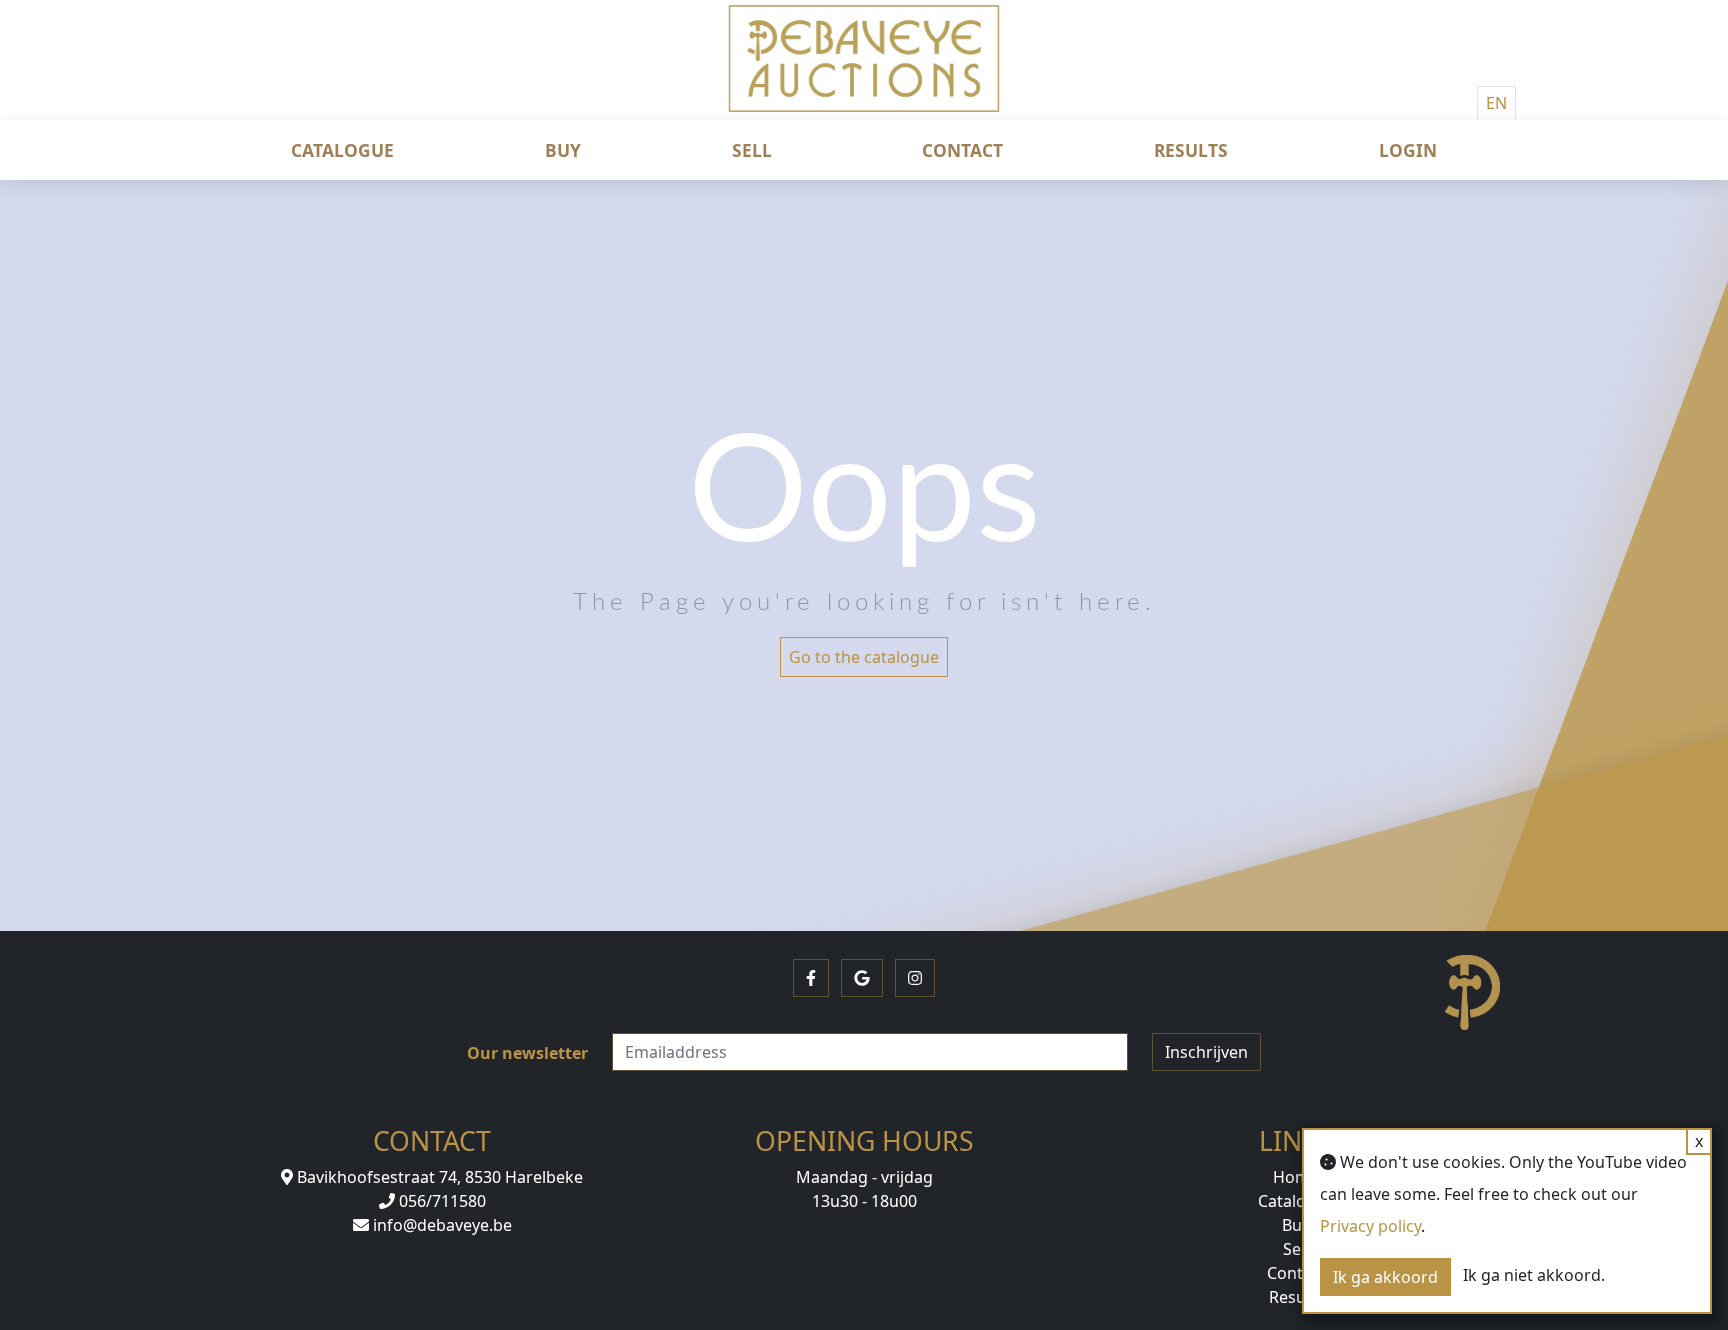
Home (1296, 1177)
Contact (962, 150)
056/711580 (440, 1201)
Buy (563, 150)
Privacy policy (1370, 1226)
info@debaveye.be (440, 1225)
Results (1191, 150)
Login (1408, 150)
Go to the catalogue (864, 657)
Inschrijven (1206, 1052)
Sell (752, 150)
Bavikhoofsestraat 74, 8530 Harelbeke (438, 1177)
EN (1496, 103)
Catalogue (342, 150)
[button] (811, 978)
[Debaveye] (864, 75)
